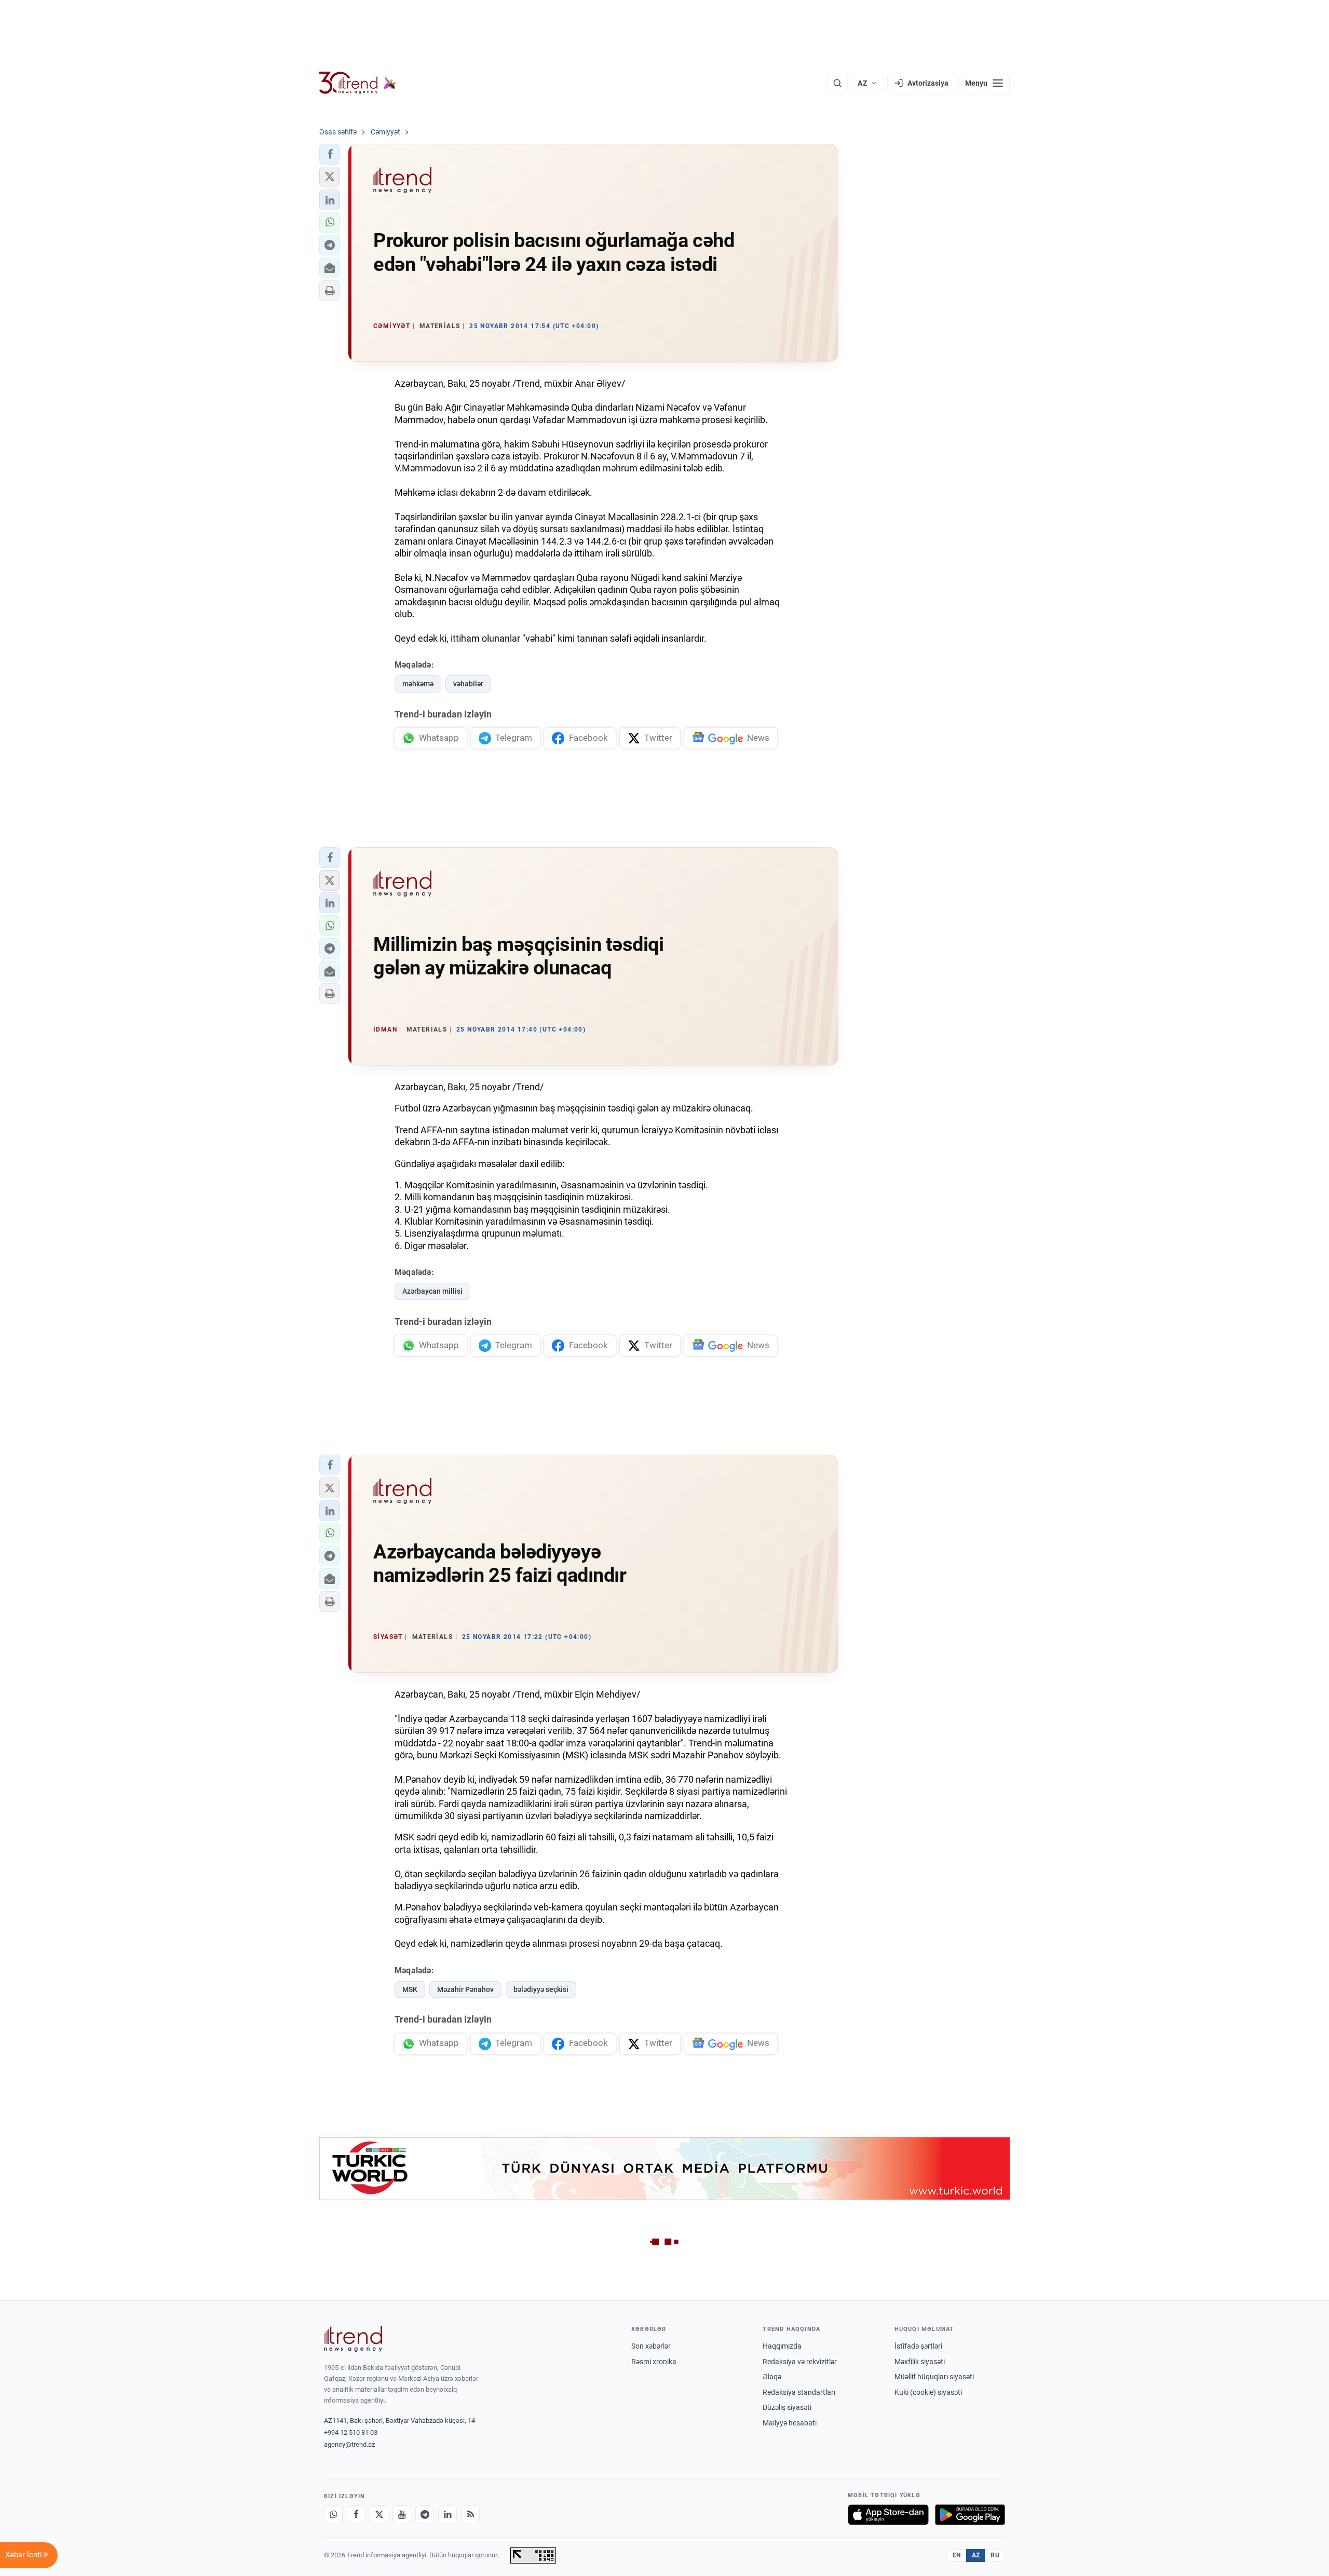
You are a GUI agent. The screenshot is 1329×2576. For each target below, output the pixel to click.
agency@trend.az (349, 2444)
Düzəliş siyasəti (787, 2407)
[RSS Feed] (470, 2515)
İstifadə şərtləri (918, 2346)
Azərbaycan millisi (432, 1291)
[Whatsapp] (333, 2515)
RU (995, 2555)
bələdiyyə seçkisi (541, 1989)
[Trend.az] (358, 83)
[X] (379, 2515)
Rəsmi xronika (654, 2362)
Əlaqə (772, 2377)
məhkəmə (418, 684)
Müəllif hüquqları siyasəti (934, 2377)
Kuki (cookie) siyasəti (928, 2392)
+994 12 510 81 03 (351, 2432)
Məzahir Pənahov (465, 1989)
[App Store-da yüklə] (888, 2515)
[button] (330, 154)
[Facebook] (356, 2515)
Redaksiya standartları (799, 2392)
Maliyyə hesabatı (790, 2423)
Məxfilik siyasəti (920, 2362)
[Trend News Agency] (353, 2339)
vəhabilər (468, 684)
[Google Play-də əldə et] (970, 2515)
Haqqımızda (782, 2346)
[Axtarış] (837, 83)
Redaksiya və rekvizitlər (800, 2362)
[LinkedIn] (447, 2515)
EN (957, 2555)
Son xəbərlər (651, 2346)
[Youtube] (402, 2515)
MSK (410, 1989)
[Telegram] (425, 2515)
